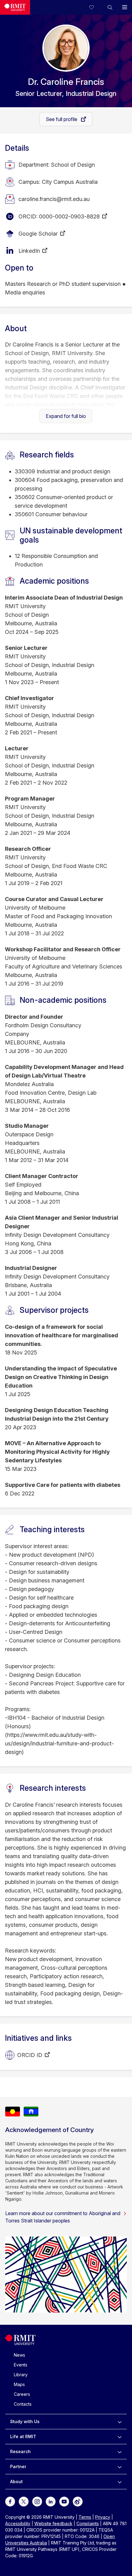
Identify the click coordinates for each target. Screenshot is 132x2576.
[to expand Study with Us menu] (120, 2422)
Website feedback (53, 2523)
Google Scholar (38, 234)
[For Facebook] (10, 2501)
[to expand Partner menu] (120, 2467)
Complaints (88, 2523)
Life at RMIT (23, 2436)
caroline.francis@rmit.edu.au (54, 199)
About (16, 2481)
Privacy (103, 2517)
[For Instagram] (37, 2501)
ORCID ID (30, 2055)
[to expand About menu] (120, 2482)
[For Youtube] (64, 2501)
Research (20, 2451)
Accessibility (18, 2523)
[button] (110, 7)
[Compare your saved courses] (95, 7)
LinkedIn (29, 251)
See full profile (62, 119)
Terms (85, 2517)
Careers (22, 2394)
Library (21, 2375)
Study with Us (25, 2421)
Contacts (23, 2404)
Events (21, 2365)
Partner (18, 2466)
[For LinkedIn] (51, 2501)
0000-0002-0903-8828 (69, 216)
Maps (19, 2384)
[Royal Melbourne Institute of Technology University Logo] (15, 7)
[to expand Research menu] (120, 2452)
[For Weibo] (78, 2501)
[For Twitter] (24, 2501)
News (19, 2355)
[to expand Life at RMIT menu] (120, 2437)
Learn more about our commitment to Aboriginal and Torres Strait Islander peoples (63, 2217)
